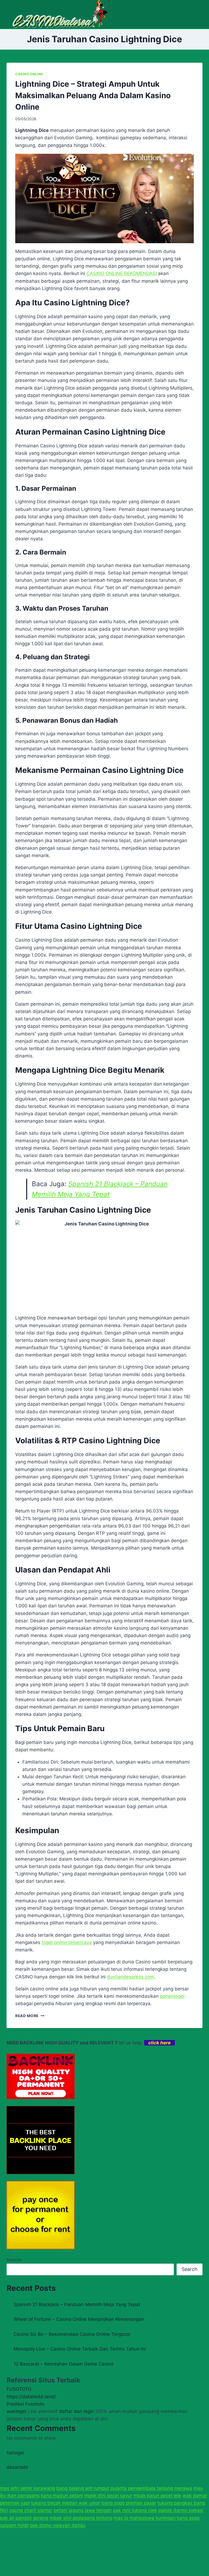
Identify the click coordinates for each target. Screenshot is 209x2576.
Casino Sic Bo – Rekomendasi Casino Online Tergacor (72, 2334)
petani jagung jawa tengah (83, 2510)
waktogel (16, 2411)
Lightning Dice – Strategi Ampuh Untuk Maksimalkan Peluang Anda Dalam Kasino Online (93, 95)
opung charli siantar (31, 2510)
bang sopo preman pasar (129, 2503)
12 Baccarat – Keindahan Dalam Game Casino (64, 2364)
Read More (30, 2016)
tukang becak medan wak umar (66, 2503)
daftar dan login (76, 2411)
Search (14, 2260)
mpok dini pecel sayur (108, 2496)
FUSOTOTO (19, 2389)
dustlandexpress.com (130, 1977)
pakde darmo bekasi (181, 2510)
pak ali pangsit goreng (24, 2518)
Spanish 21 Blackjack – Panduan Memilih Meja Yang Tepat (77, 2304)
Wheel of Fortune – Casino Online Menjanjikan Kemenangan (79, 2319)
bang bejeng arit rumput (83, 2488)
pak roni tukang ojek (135, 2510)
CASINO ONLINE (29, 74)
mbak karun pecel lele (157, 2496)
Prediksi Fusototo (25, 2404)
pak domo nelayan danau (58, 2525)
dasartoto (17, 2467)
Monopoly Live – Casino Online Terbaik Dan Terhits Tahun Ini (80, 2349)
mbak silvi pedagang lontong (81, 2518)
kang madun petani (62, 2496)
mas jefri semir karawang (27, 2488)
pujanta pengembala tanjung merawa (151, 2488)
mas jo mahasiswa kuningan (145, 2518)
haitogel (15, 2453)
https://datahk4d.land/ (31, 2397)
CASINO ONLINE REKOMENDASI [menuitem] (122, 273)
